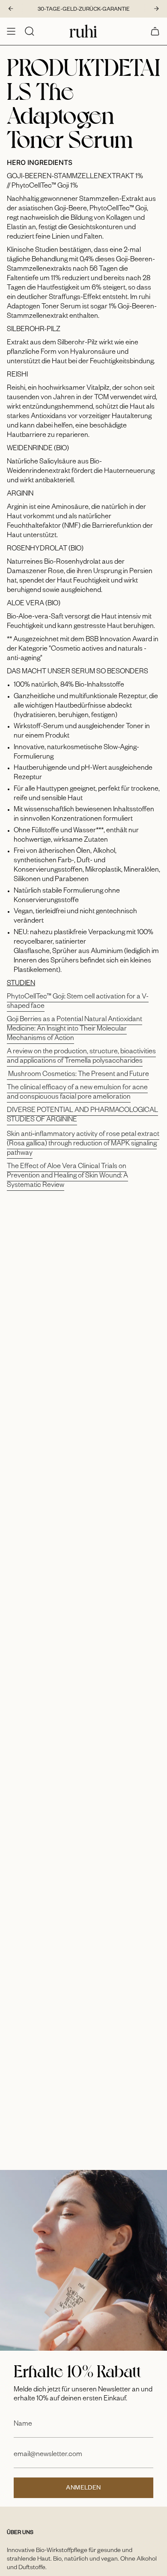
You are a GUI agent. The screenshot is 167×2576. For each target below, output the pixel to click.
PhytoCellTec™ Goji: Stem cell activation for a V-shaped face (78, 1002)
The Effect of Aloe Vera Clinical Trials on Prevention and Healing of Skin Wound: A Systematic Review (67, 1177)
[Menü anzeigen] (11, 31)
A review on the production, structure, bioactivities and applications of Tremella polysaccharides (81, 1057)
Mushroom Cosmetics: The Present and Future (78, 1075)
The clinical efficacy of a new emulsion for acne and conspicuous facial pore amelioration (77, 1093)
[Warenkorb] (155, 31)
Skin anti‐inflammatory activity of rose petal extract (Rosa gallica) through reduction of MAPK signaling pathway (83, 1145)
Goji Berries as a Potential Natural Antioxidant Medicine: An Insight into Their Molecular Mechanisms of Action (75, 1030)
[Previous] (11, 9)
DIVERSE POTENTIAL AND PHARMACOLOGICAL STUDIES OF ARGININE (82, 1116)
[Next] (156, 9)
